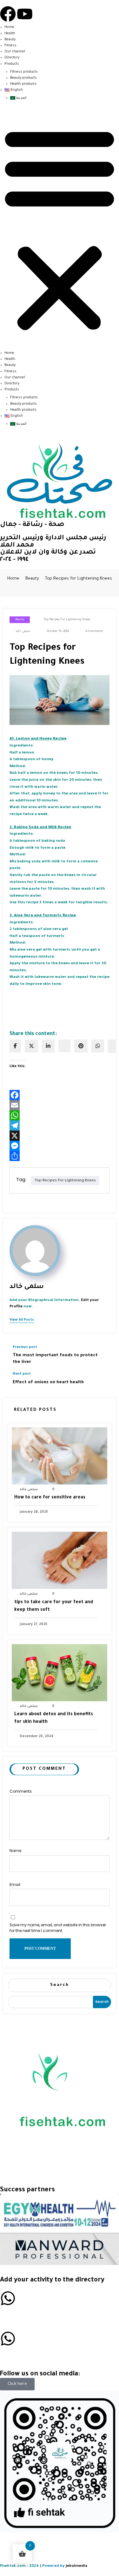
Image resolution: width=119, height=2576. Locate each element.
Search (60, 1985)
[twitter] (31, 1046)
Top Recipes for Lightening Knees (67, 620)
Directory (12, 58)
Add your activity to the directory (52, 2281)
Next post (22, 1374)
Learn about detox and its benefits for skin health (54, 1718)
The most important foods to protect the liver (55, 1359)
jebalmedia (76, 2566)
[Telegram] (60, 1125)
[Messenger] (60, 1146)
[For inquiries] (8, 2339)
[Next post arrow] (104, 1382)
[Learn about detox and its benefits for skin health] (60, 1673)
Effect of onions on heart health (48, 1382)
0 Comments (94, 631)
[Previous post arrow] (104, 1355)
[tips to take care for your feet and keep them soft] (60, 1561)
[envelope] (64, 1046)
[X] (60, 1136)
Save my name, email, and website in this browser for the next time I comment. (58, 1928)
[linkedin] (48, 1046)
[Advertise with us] (8, 2298)
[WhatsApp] (98, 1046)
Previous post (25, 1347)
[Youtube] (25, 14)
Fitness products (24, 72)
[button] (60, 229)
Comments (21, 1791)
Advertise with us (22, 2313)
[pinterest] (81, 1046)
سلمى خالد (23, 631)
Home (9, 27)
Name (15, 1851)
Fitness (10, 46)
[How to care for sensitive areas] (60, 1456)
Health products (23, 84)
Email (15, 1885)
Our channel (15, 52)
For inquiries (15, 2353)
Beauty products (23, 78)
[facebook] (15, 1046)
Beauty (10, 40)
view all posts (22, 1320)
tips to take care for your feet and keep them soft (54, 1606)
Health (10, 34)
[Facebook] (8, 14)
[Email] (60, 1105)
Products (12, 64)
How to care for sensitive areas (50, 1498)
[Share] (60, 1156)
